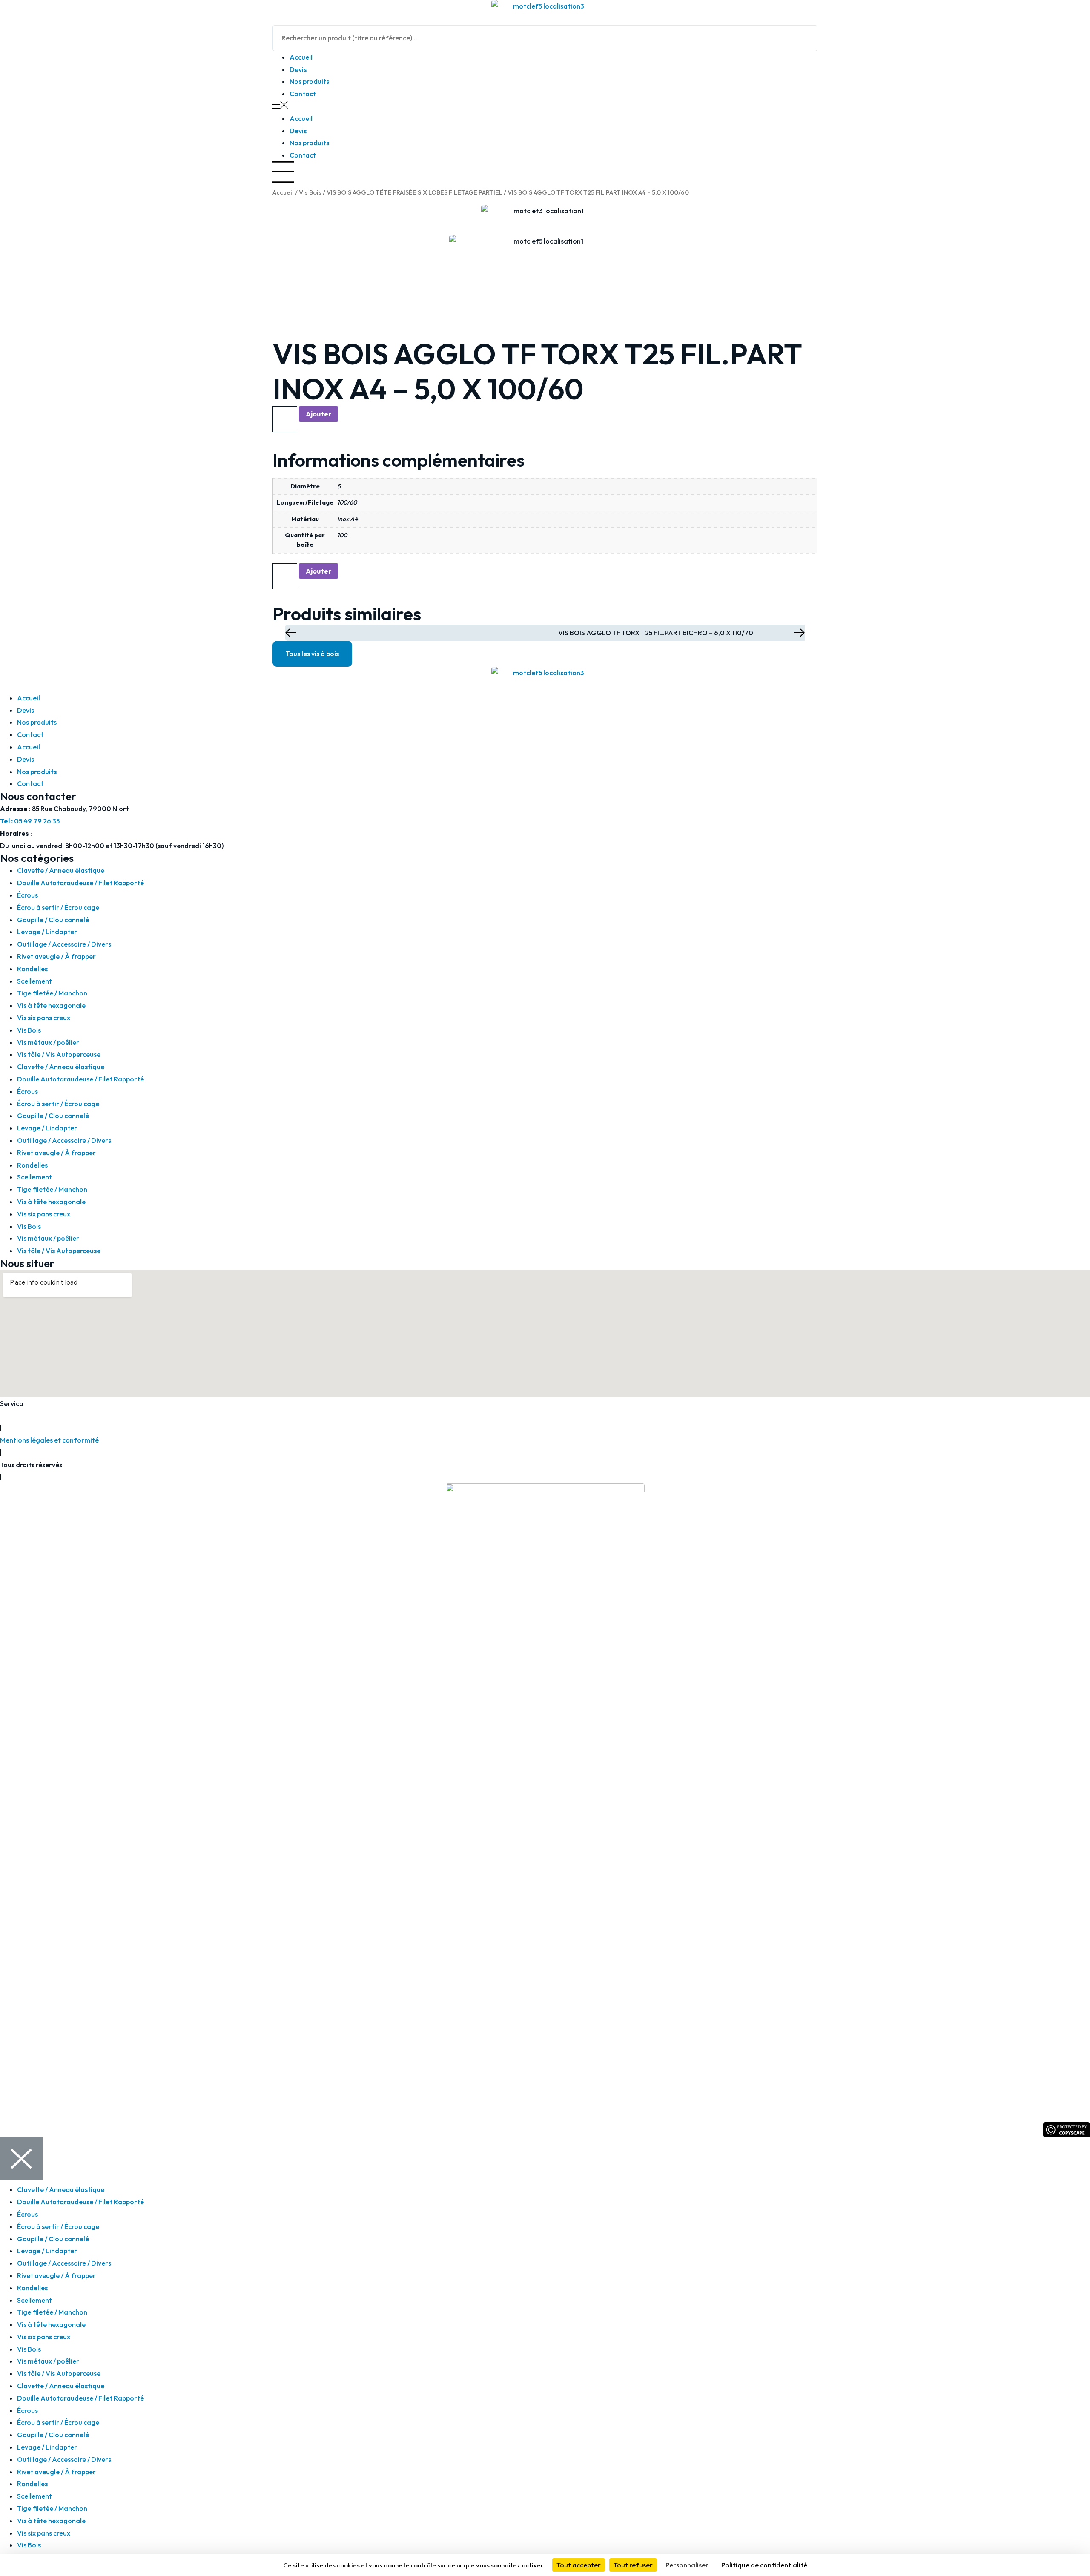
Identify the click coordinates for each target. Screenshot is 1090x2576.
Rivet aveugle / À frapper (56, 956)
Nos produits (309, 81)
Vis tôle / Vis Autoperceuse (59, 1054)
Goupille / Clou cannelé (53, 920)
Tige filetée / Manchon (52, 993)
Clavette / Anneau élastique (61, 870)
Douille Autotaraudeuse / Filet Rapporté (80, 883)
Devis (298, 69)
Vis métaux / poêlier (48, 1042)
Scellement (34, 981)
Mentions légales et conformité (49, 1440)
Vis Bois (310, 192)
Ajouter (318, 414)
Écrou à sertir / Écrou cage (58, 907)
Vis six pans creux (44, 1018)
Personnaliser (687, 2565)
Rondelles (32, 969)
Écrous (27, 895)
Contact (303, 94)
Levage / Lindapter (47, 932)
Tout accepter (579, 2565)
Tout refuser (633, 2565)
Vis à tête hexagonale (51, 1005)
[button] (545, 106)
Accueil (301, 57)
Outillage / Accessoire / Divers (64, 944)
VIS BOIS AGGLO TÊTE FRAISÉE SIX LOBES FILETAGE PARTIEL (414, 192)
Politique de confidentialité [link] (764, 2565)
